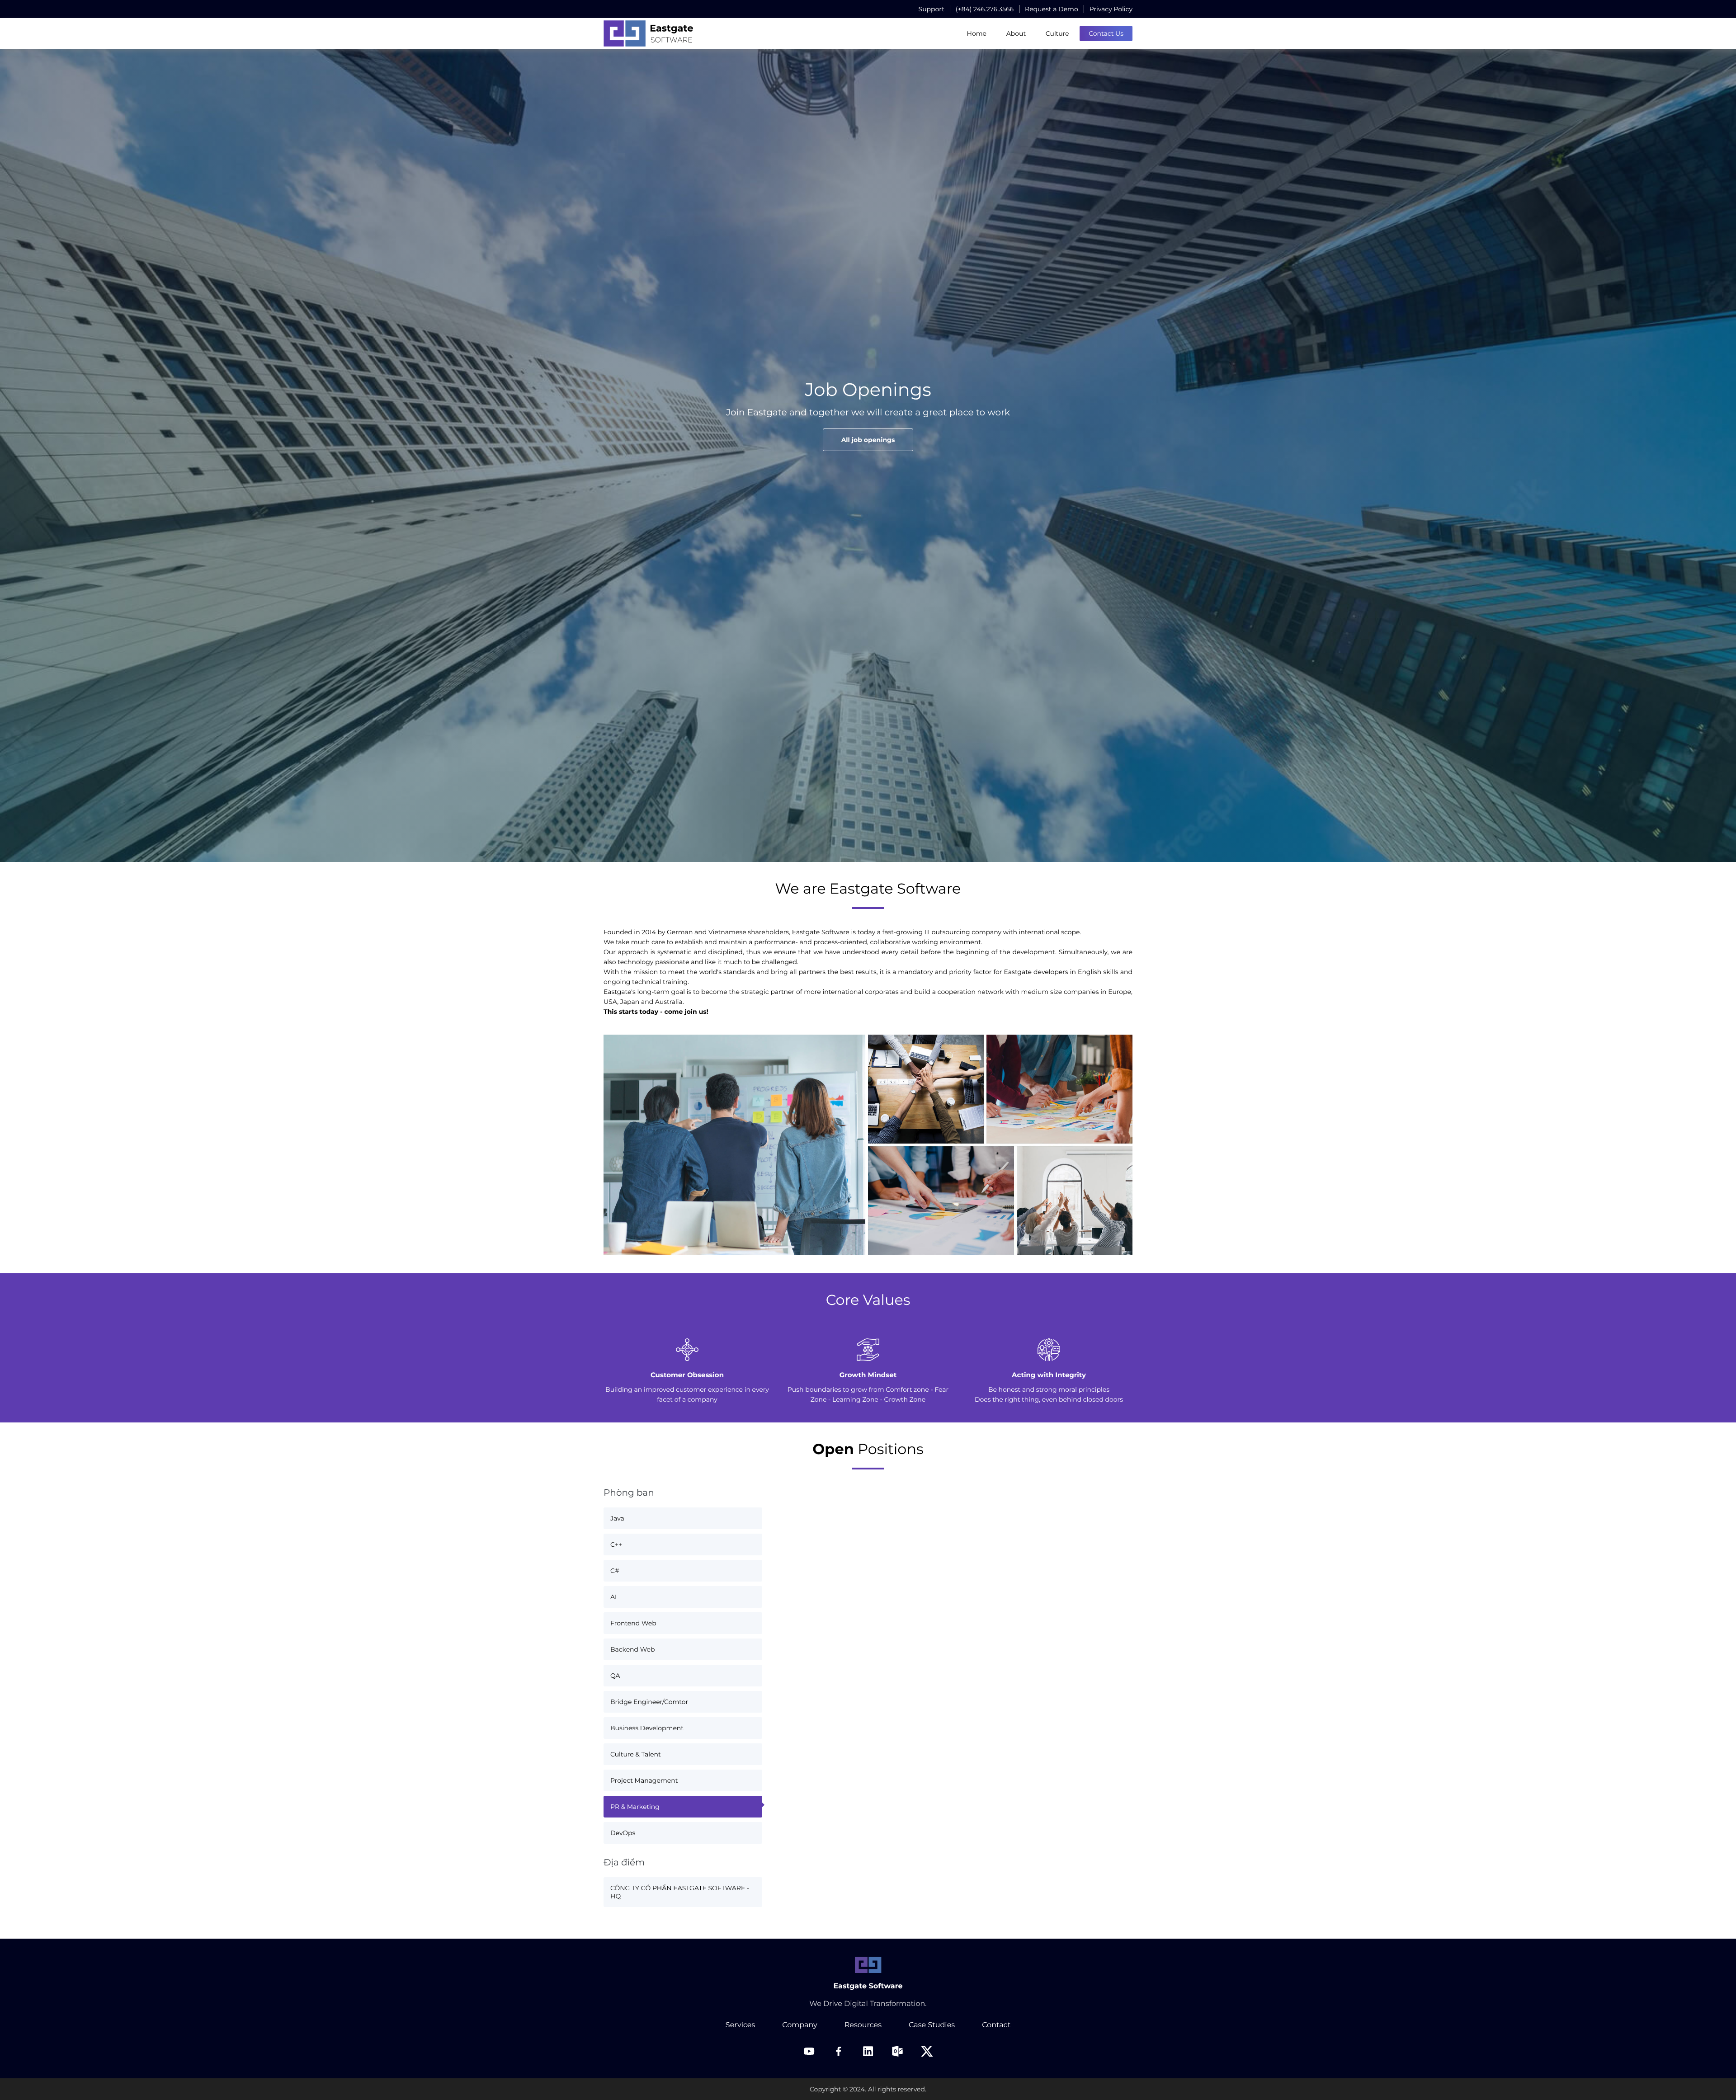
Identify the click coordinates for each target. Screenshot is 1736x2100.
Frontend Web (633, 1623)
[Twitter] (927, 2051)
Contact (996, 2025)
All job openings (868, 440)
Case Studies (932, 2025)
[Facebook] (839, 2051)
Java (617, 1518)
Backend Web (632, 1649)
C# (615, 1571)
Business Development (647, 1728)
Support (932, 9)
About (1016, 33)
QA (615, 1676)
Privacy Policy (1111, 9)
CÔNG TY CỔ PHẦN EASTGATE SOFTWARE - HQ (680, 1892)
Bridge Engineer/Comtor (649, 1702)
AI (613, 1597)
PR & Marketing (635, 1807)
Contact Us (1106, 33)
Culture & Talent (636, 1754)
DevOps (623, 1833)
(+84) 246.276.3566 (985, 9)
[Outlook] (897, 2051)
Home (977, 33)
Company (800, 2025)
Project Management (644, 1780)
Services (740, 2025)
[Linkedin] (868, 2051)
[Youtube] (809, 2051)
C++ (616, 1544)
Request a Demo (1052, 9)
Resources (863, 2025)
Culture (1057, 33)
